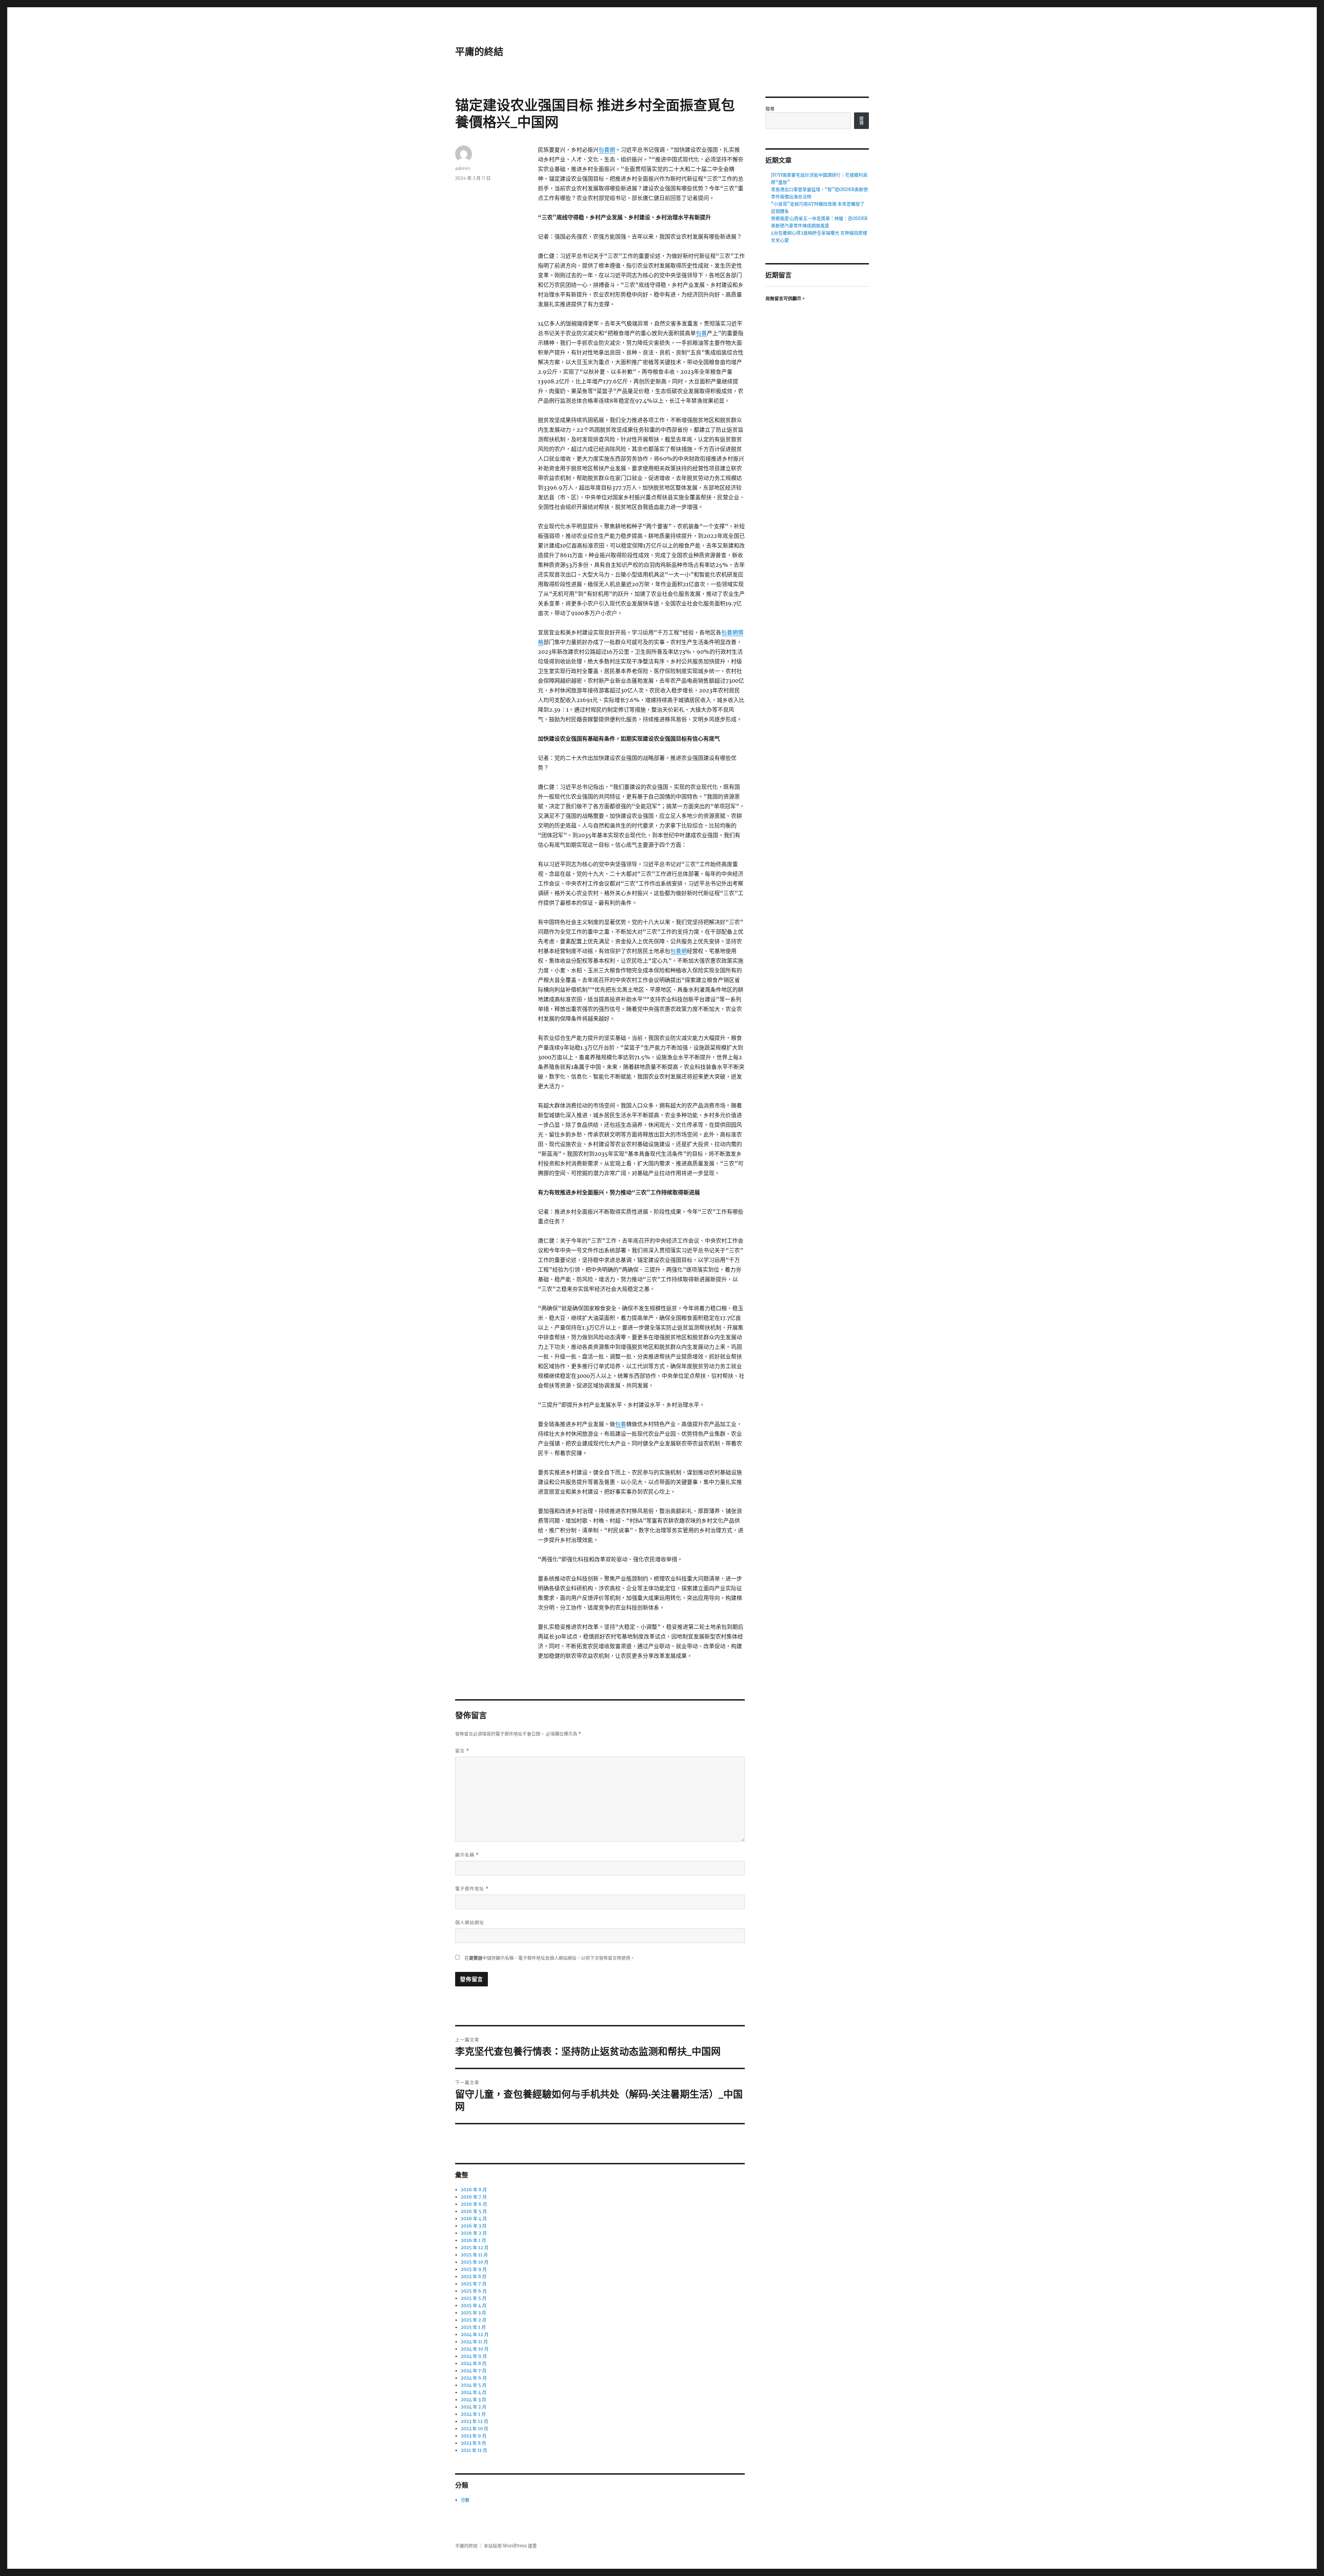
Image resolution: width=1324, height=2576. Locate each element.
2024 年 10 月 (475, 2349)
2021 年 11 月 (474, 2450)
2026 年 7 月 (474, 2197)
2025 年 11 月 (474, 2255)
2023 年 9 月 (474, 2436)
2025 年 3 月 (473, 2313)
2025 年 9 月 (474, 2269)
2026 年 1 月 (473, 2240)
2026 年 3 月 (474, 2226)
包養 (701, 333)
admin (463, 168)
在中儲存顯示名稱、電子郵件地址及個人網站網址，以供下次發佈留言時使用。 (550, 1958)
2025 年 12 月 (475, 2248)
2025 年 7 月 (474, 2284)
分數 (465, 2500)
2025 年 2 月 (474, 2320)
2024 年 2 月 (474, 2407)
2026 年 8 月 (474, 2190)
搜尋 (770, 109)
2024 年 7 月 (474, 2371)
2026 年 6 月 (474, 2204)
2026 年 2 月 (474, 2233)
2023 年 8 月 (473, 2443)
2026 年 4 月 (474, 2219)
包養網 (607, 150)
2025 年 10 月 (475, 2262)
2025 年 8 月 (474, 2277)
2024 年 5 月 (474, 2385)
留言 (462, 1751)
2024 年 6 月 (474, 2378)
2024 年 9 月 (474, 2356)
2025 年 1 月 (473, 2327)
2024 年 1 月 (473, 2414)
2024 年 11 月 (474, 2342)
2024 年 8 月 (474, 2363)
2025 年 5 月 (474, 2298)
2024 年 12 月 (475, 2334)
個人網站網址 (470, 1922)
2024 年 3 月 (473, 2400)
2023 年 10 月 (474, 2429)
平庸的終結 (479, 52)
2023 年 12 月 (474, 2421)
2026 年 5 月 (474, 2211)
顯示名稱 (467, 1855)
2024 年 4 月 (474, 2392)
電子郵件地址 (472, 1889)
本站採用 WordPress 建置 (510, 2546)
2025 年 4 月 (474, 2306)
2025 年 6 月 (474, 2291)
